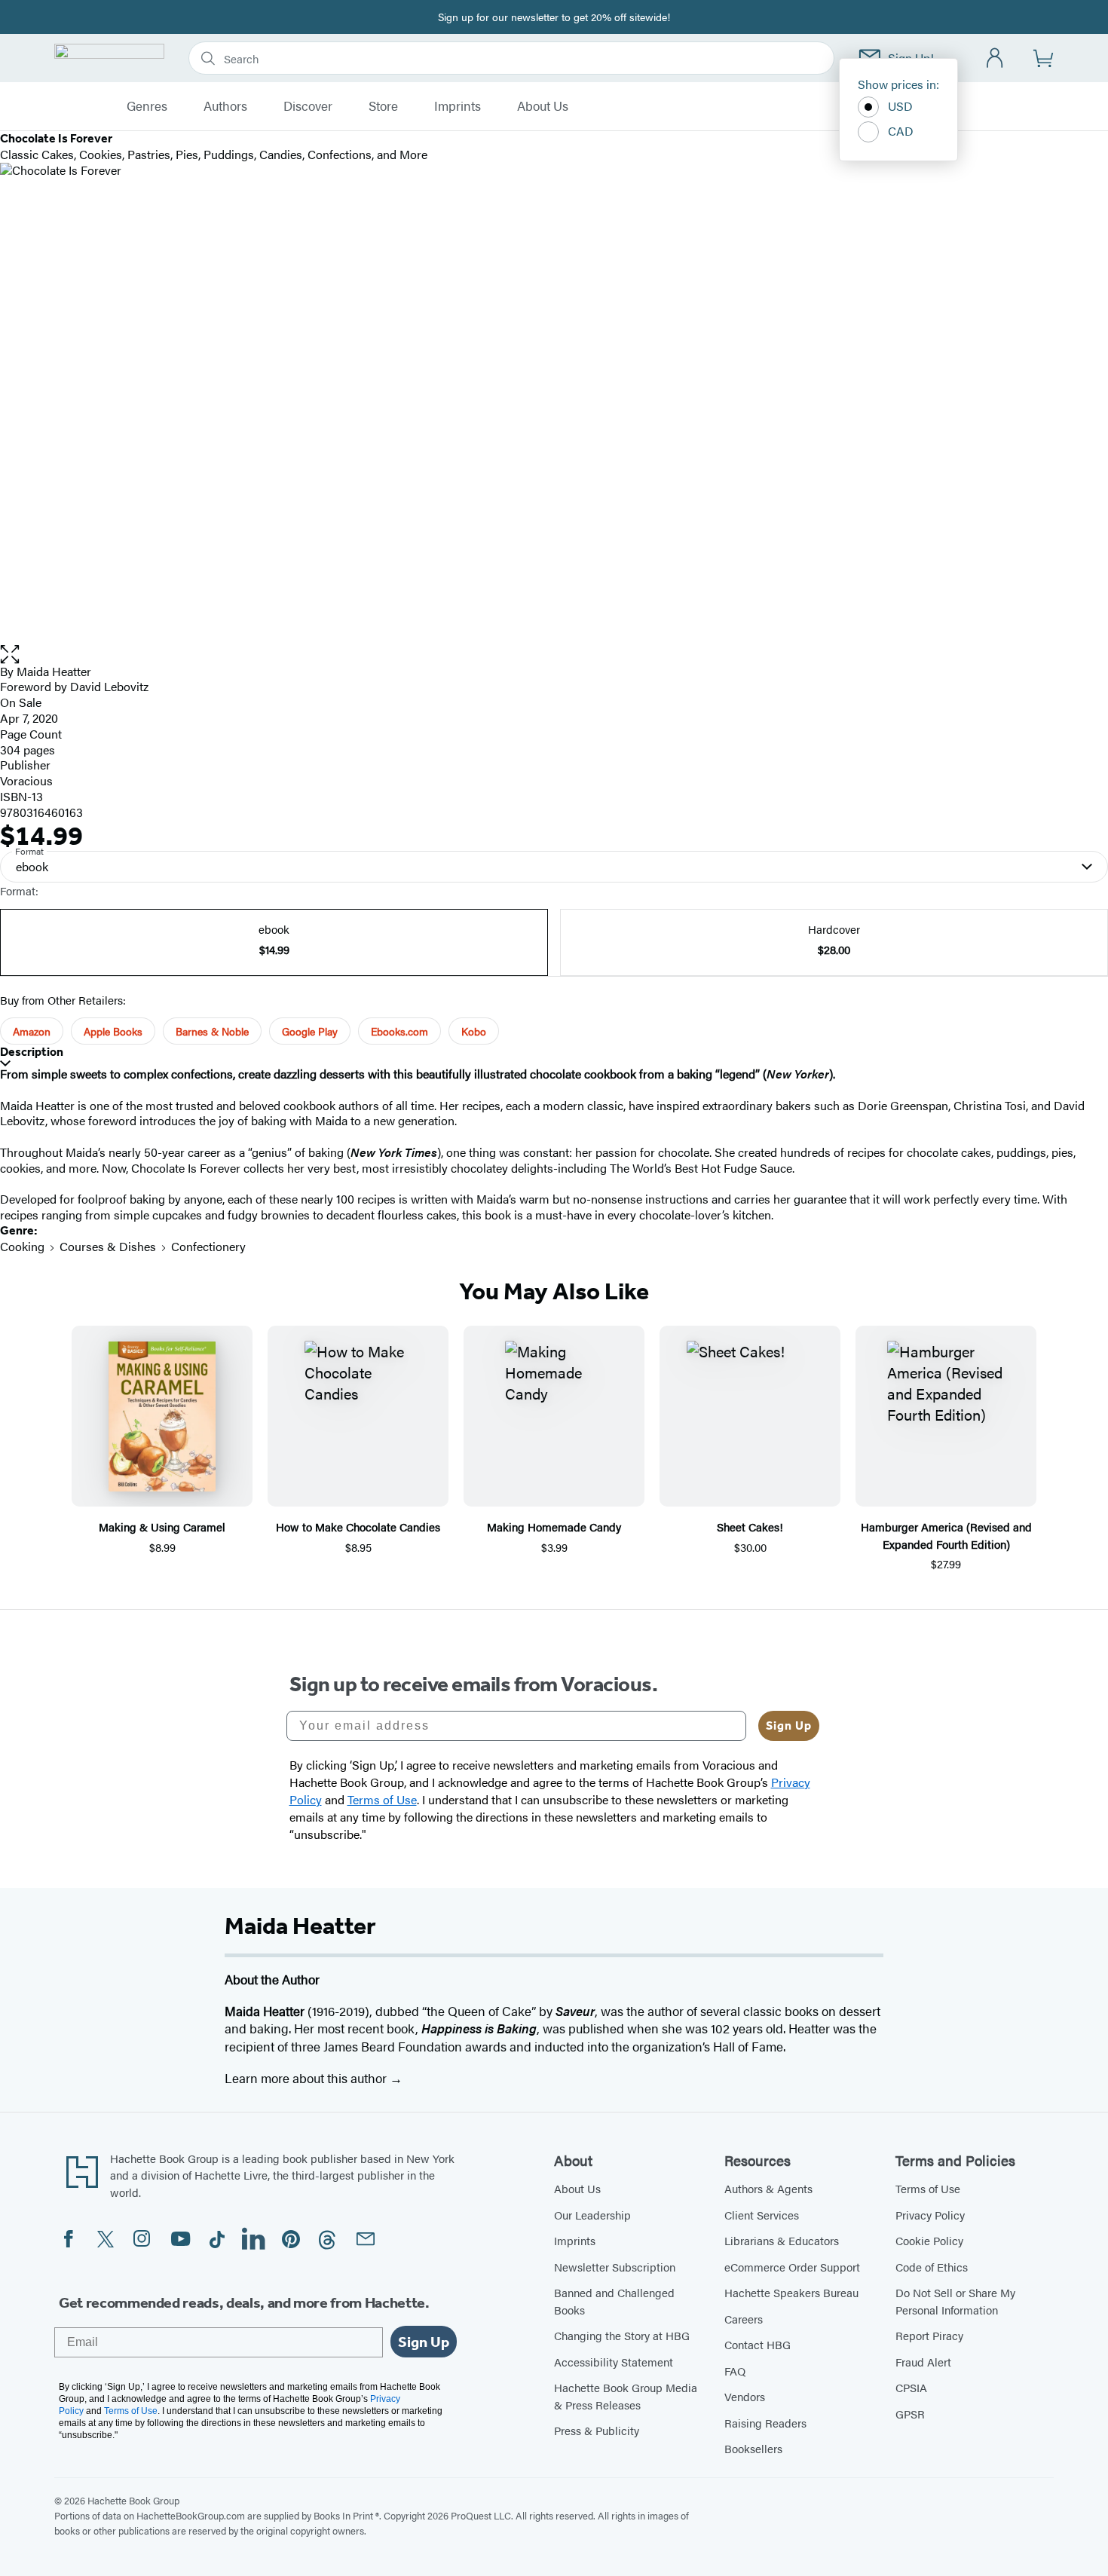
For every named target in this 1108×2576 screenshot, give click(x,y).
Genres (147, 106)
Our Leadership (592, 2215)
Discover (308, 106)
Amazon (32, 1031)
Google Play (310, 1031)
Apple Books (113, 1031)
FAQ (735, 2371)
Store (383, 106)
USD (900, 106)
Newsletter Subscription (615, 2267)
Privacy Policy (930, 2215)
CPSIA (911, 2387)
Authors (225, 106)
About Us (543, 106)
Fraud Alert (923, 2362)
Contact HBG (758, 2344)
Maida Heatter (54, 671)
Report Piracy (929, 2335)
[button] (554, 655)
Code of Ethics (932, 2267)
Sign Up (789, 1725)
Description (32, 1052)
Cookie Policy (929, 2240)
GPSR (910, 2414)
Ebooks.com (399, 1031)
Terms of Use (928, 2188)
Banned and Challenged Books (614, 2301)
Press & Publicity (597, 2430)
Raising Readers (765, 2423)
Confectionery (208, 1246)
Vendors (745, 2396)
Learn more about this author (307, 2078)
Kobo (474, 1031)
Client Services (762, 2215)
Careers (744, 2319)
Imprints (458, 106)
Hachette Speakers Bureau (791, 2292)
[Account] (995, 58)
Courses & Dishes (108, 1246)
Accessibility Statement (614, 2362)
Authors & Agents (768, 2188)
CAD (901, 131)
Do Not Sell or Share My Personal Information (955, 2301)
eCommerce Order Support (792, 2267)
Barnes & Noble (212, 1031)
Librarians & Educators (782, 2240)
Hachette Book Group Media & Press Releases (626, 2396)
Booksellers (753, 2448)
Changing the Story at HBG (622, 2335)
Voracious (26, 780)
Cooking (22, 1246)
